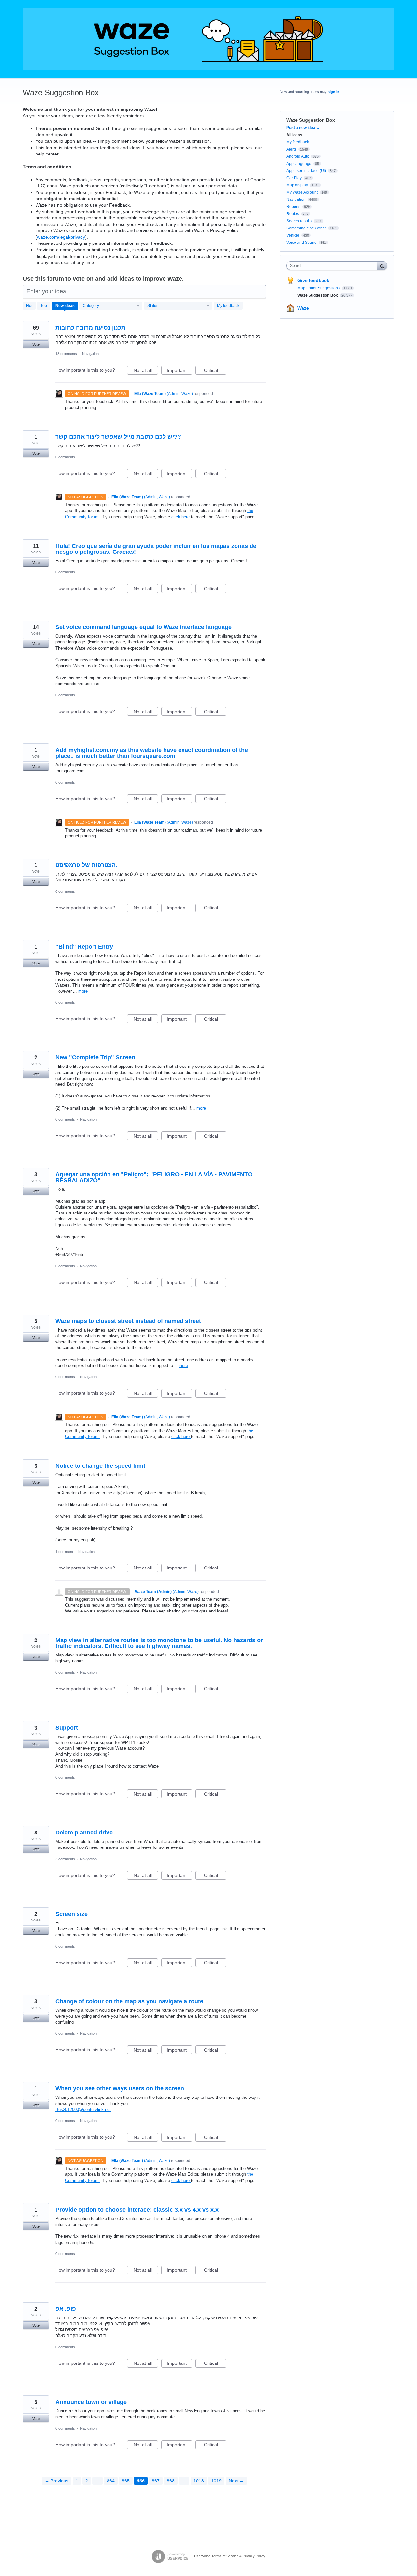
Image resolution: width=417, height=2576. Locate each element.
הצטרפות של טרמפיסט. (86, 865)
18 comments (66, 354)
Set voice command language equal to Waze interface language (144, 627)
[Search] (382, 265)
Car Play (294, 178)
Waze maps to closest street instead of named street (128, 1321)
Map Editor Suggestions (319, 288)
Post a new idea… (303, 128)
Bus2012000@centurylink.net (83, 2109)
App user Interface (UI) (306, 171)
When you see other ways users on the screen (120, 2088)
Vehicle (293, 235)
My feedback (228, 306)
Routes (293, 214)
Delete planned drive (84, 1833)
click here (181, 517)
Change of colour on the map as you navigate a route (129, 2001)
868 (171, 2481)
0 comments (65, 457)
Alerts (291, 149)
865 (126, 2481)
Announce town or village (91, 2402)
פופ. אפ (66, 2309)
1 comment (64, 1552)
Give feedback (313, 280)
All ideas (294, 135)
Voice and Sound (302, 243)
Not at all (146, 371)
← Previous (57, 2481)
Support (67, 1728)
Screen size (72, 1914)
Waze (303, 308)
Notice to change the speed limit (100, 1466)
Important (180, 371)
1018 (199, 2481)
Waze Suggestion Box (318, 295)
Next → (236, 2481)
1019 (216, 2481)
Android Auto (298, 156)
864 (111, 2481)
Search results (299, 221)
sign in (334, 92)
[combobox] (333, 266)
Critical (215, 371)
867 (156, 2481)
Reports (293, 207)
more (83, 991)
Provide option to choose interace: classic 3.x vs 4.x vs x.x (137, 2210)
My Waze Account (302, 192)
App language (299, 164)
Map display (297, 185)
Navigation (90, 354)
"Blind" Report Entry (84, 947)
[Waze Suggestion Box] (208, 39)
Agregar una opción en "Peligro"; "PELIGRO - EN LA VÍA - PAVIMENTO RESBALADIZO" (154, 1177)
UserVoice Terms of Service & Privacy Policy (230, 2556)
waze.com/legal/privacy (61, 237)
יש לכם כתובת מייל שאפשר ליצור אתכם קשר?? (118, 437)
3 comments (65, 1859)
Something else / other (306, 228)
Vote (36, 344)
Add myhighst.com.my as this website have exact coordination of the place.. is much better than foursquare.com (152, 753)
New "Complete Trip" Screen (95, 1057)
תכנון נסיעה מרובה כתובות (90, 328)
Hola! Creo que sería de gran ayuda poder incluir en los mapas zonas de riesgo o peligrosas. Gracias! (156, 549)
